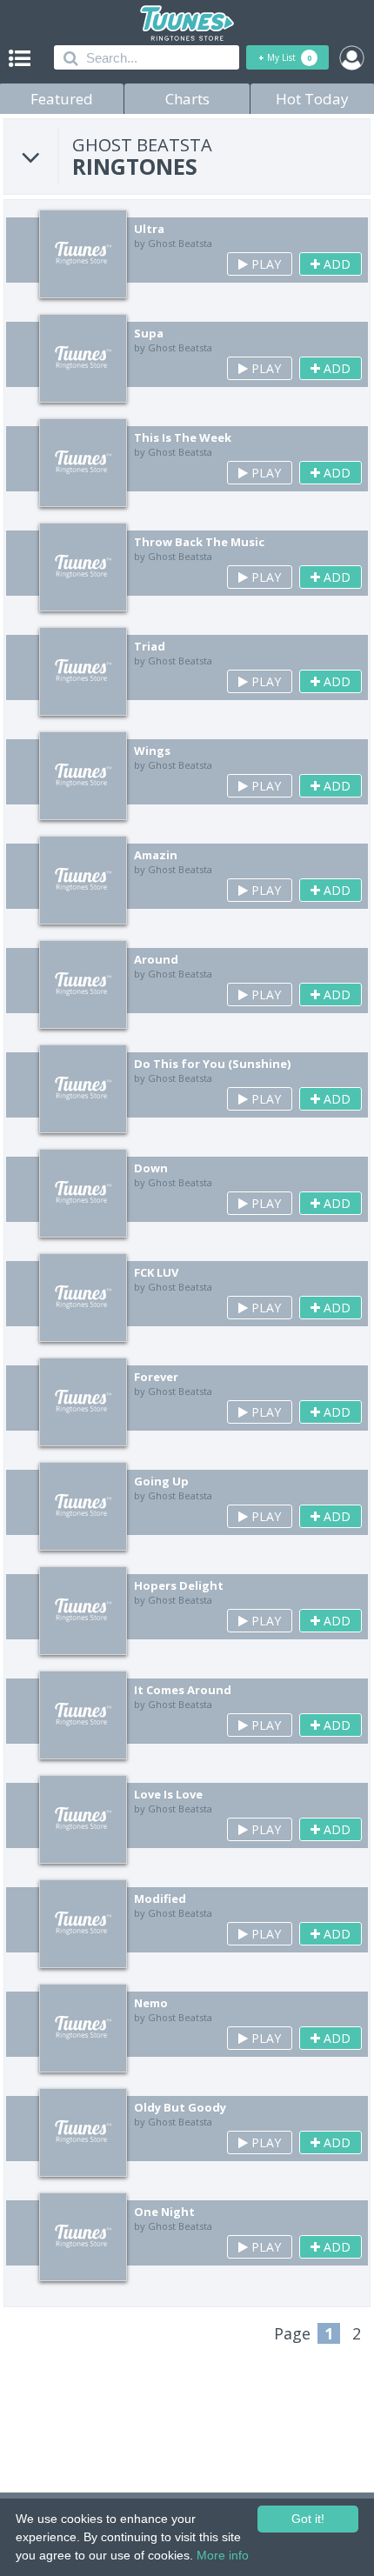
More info (223, 2555)
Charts (187, 99)
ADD (335, 264)
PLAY (264, 264)
